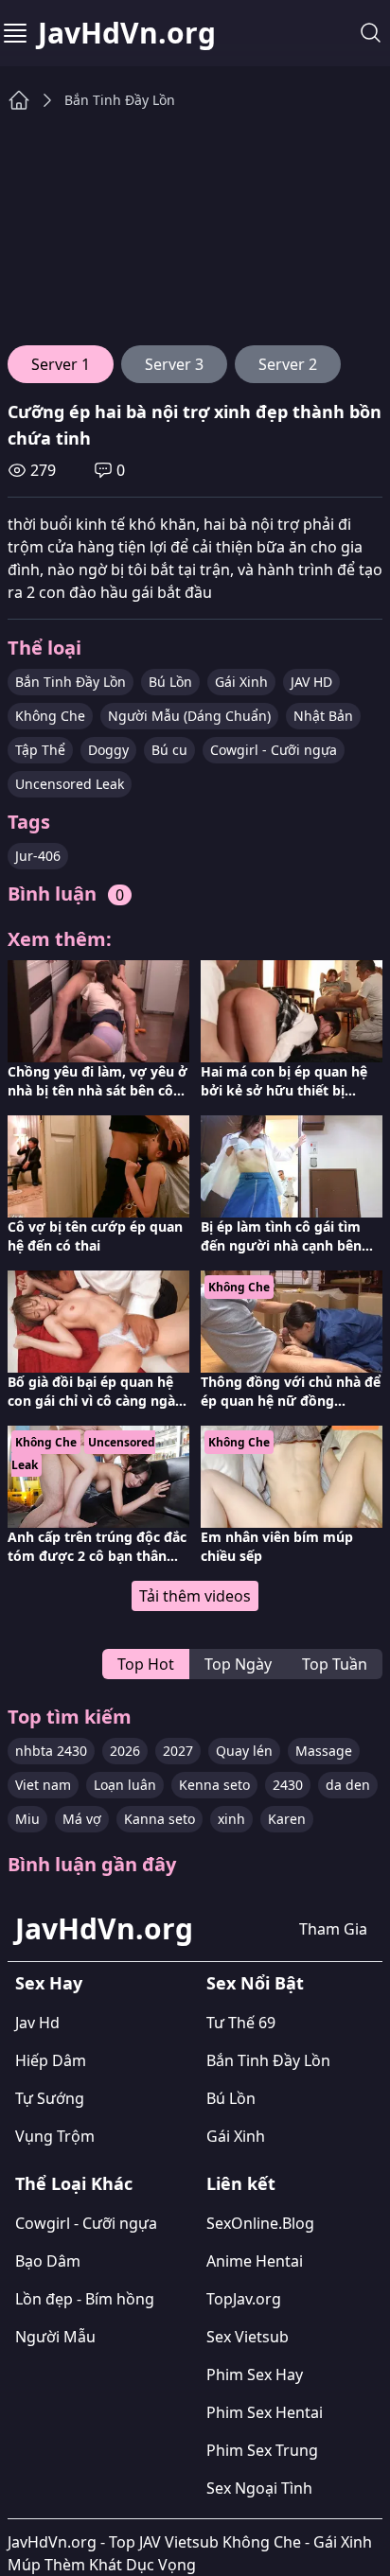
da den (348, 1785)
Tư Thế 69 (241, 2023)
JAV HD (311, 682)
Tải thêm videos (195, 1596)
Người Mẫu (55, 2337)
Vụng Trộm (55, 2136)
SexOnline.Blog (260, 2223)
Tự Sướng (50, 2098)
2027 (178, 1751)
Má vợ (82, 1819)
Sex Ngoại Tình (259, 2488)
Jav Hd (37, 2023)
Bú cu (169, 750)
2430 (288, 1785)
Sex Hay (49, 1983)
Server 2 (288, 364)
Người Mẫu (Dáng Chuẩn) (189, 716)
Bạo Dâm (48, 2261)
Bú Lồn (170, 682)
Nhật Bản (323, 716)
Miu (27, 1819)
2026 (125, 1751)
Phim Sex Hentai (265, 2412)
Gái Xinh (241, 682)
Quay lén (244, 1751)
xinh (231, 1819)
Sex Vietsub (248, 2337)
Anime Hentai (255, 2261)
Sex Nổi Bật (255, 1983)
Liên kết (241, 2183)
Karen (287, 1819)
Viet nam (43, 1785)
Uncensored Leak (70, 784)
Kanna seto (160, 1819)
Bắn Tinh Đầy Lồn (120, 100)
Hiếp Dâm (51, 2060)
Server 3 (174, 364)
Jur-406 (38, 856)
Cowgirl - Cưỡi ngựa (274, 750)
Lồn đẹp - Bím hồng (85, 2299)
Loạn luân (125, 1785)
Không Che (50, 716)
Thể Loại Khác (74, 2183)
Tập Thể (40, 750)
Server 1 (61, 364)
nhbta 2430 (51, 1751)
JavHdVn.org (127, 33)
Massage (324, 1751)
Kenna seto (214, 1785)
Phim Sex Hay (255, 2374)
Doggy (108, 750)
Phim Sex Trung (262, 2450)
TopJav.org (244, 2299)
